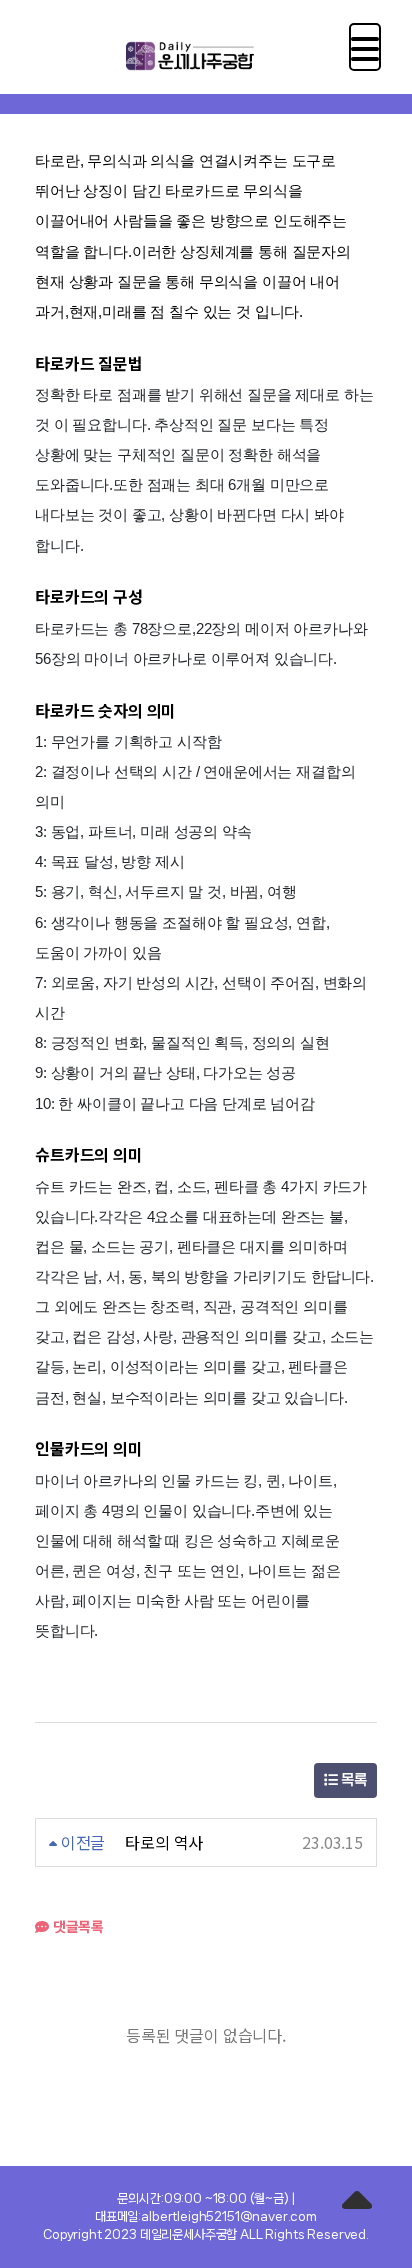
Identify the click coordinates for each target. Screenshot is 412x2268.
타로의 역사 (164, 1842)
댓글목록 (76, 1926)
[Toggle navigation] (365, 47)
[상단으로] (357, 2203)
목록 (352, 1780)
